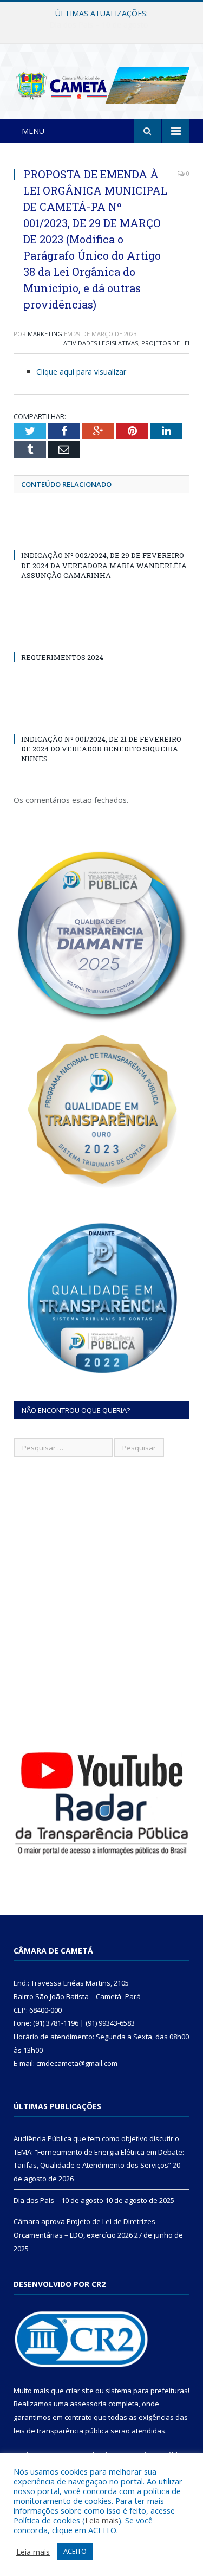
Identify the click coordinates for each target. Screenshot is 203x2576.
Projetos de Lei (165, 343)
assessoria (88, 2404)
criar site (80, 2391)
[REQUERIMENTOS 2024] (101, 637)
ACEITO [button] (75, 2551)
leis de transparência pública (61, 2431)
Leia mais (102, 2520)
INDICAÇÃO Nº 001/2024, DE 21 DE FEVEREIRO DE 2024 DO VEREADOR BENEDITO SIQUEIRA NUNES (101, 749)
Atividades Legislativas (101, 343)
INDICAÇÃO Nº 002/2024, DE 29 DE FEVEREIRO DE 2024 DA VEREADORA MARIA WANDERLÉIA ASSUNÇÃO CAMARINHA (104, 565)
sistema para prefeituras (147, 2391)
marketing (45, 334)
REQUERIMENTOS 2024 (62, 657)
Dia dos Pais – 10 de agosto (99, 25)
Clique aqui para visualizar (81, 372)
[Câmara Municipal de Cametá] (101, 83)
